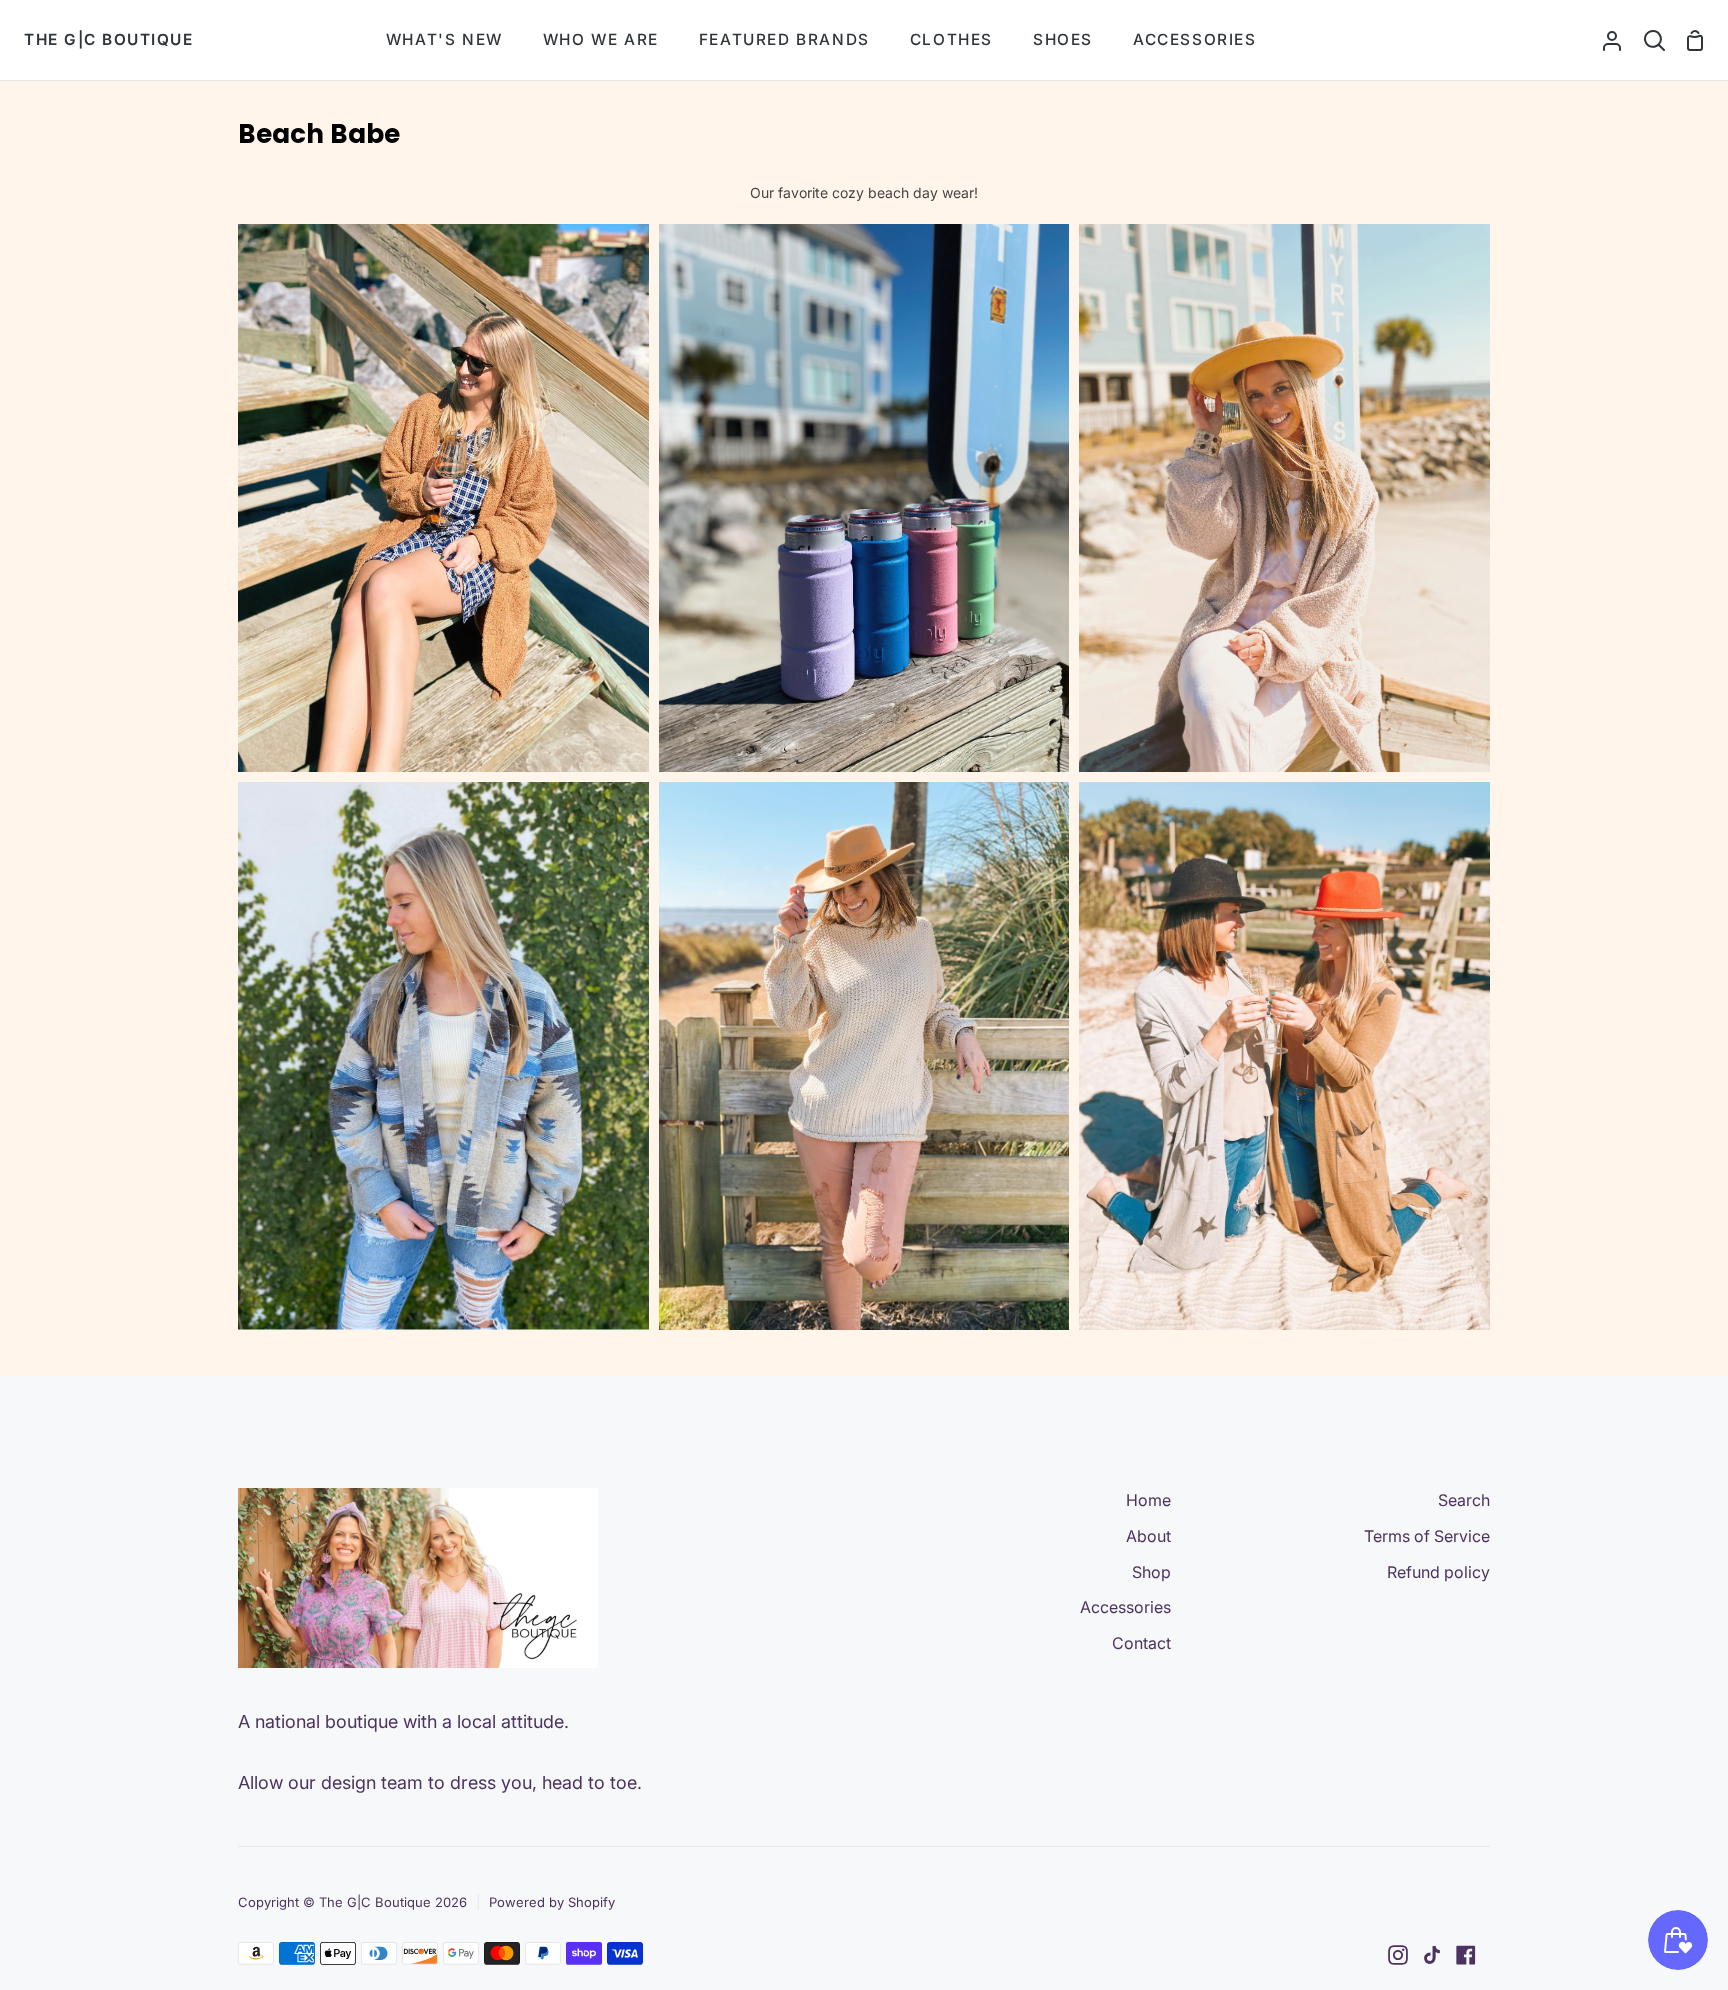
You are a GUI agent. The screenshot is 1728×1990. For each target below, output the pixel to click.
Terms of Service (1427, 1536)
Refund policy (1438, 1572)
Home (1148, 1500)
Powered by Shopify (552, 1902)
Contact (1141, 1643)
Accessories (1125, 1607)
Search (1464, 1500)
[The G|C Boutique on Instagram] (1398, 1955)
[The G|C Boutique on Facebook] (1466, 1955)
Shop (1151, 1572)
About (1148, 1536)
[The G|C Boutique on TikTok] (1432, 1955)
